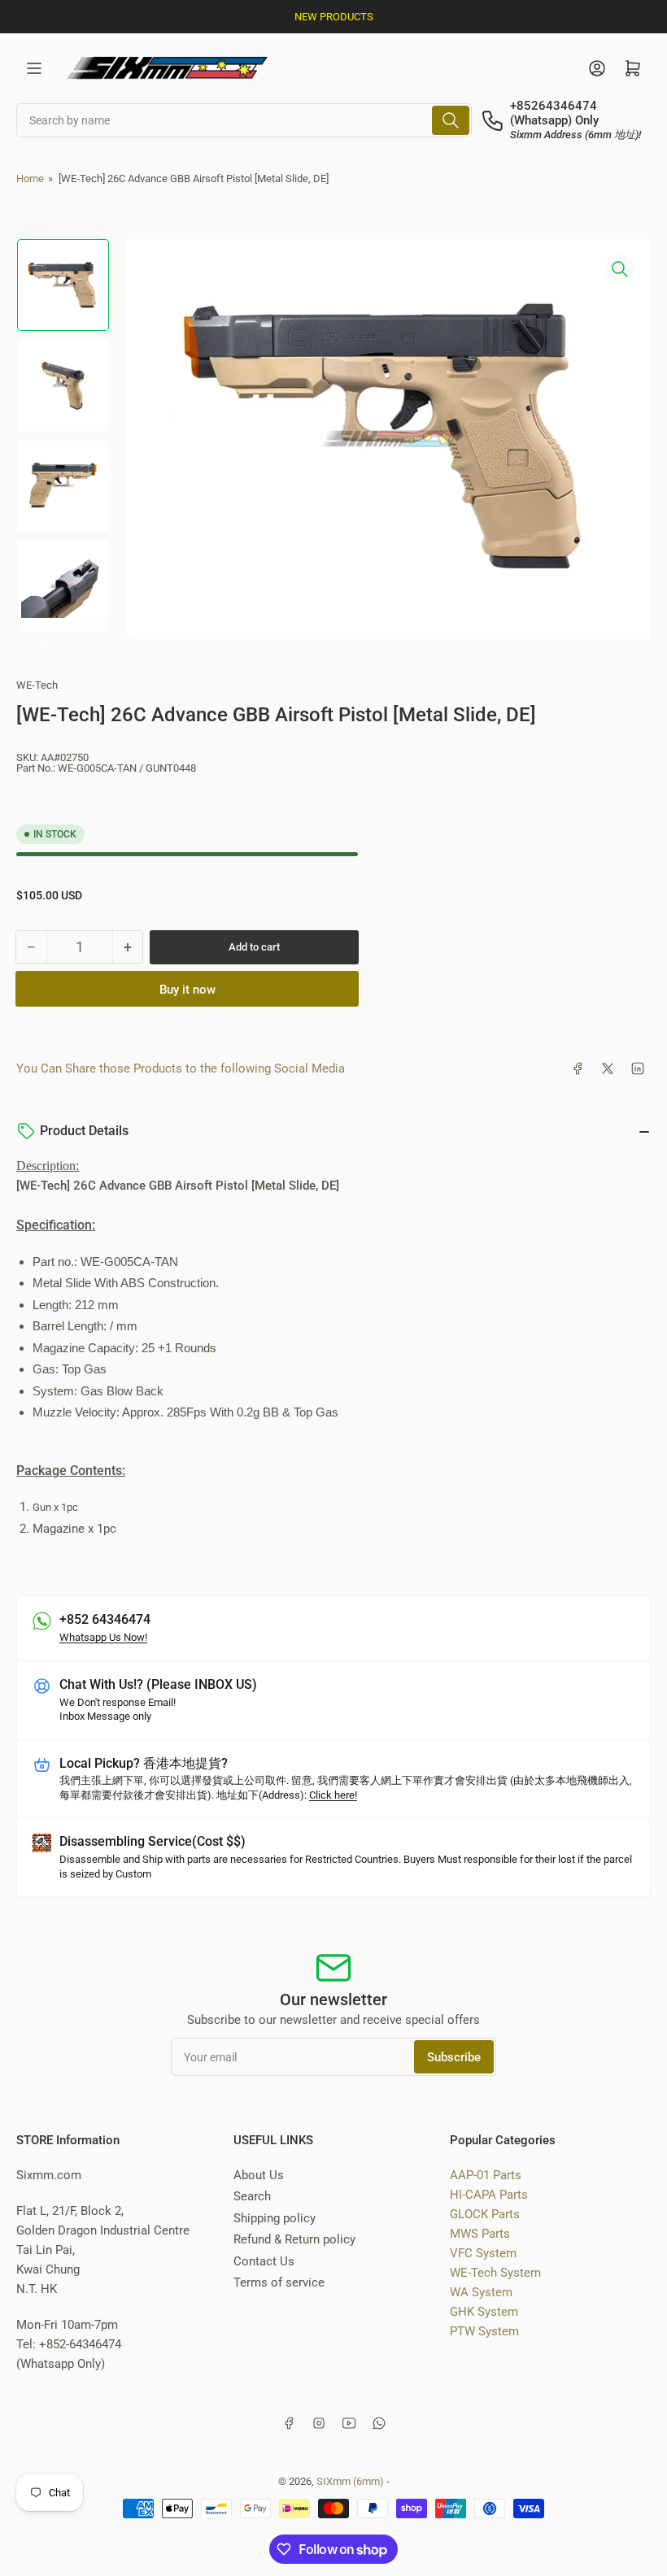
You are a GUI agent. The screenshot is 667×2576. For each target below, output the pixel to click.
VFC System (483, 2253)
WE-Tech (37, 685)
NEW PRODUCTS (334, 17)
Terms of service (279, 2282)
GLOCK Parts (485, 2214)
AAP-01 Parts (486, 2175)
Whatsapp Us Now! (103, 1637)
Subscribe (454, 2057)
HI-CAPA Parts (489, 2195)
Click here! (333, 1795)
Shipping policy (275, 2218)
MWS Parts (480, 2234)
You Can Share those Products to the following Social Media (181, 1068)
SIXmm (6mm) (350, 2481)
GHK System (484, 2312)
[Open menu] (34, 68)
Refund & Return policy (294, 2239)
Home (30, 178)
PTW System (484, 2331)
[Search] (451, 120)
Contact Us (264, 2261)
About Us (259, 2175)
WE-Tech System (495, 2273)
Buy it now (187, 990)
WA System (481, 2292)
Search (252, 2196)
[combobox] (244, 120)
